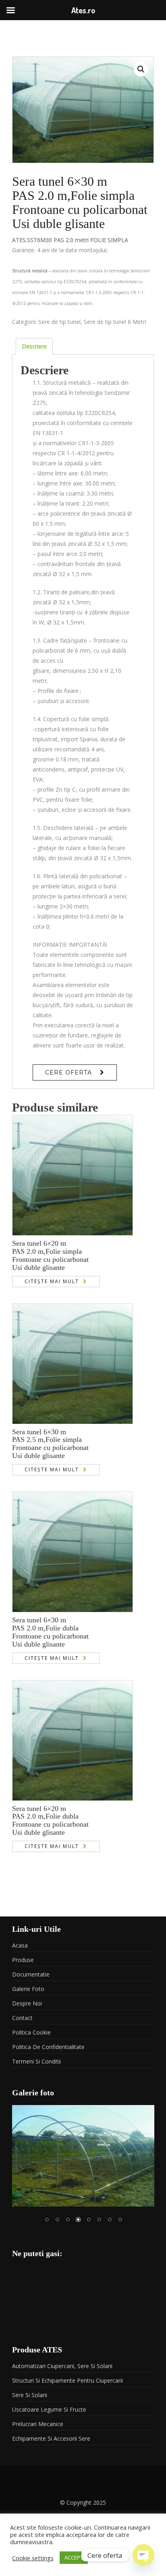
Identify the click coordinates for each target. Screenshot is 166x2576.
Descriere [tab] (34, 346)
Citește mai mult (52, 1281)
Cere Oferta (68, 1072)
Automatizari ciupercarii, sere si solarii (62, 2366)
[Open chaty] (143, 2555)
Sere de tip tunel (59, 322)
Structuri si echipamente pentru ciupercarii (67, 2380)
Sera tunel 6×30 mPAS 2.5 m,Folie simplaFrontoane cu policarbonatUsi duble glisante (50, 1444)
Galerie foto (28, 1989)
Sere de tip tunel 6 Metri (115, 322)
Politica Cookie (31, 2032)
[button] (141, 69)
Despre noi (27, 2003)
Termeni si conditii (36, 2061)
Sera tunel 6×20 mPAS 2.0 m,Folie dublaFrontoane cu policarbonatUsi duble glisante (50, 1820)
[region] (83, 2169)
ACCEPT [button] (74, 2557)
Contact (22, 2018)
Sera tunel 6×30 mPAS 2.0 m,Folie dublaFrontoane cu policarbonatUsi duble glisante (50, 1632)
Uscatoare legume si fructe (49, 2409)
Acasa (20, 1945)
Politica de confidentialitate (48, 2047)
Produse (23, 1960)
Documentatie (31, 1974)
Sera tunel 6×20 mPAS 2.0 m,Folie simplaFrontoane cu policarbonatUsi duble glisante (50, 1255)
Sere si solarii (30, 2395)
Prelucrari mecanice (38, 2424)
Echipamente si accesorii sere (51, 2438)
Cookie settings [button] (33, 2558)
